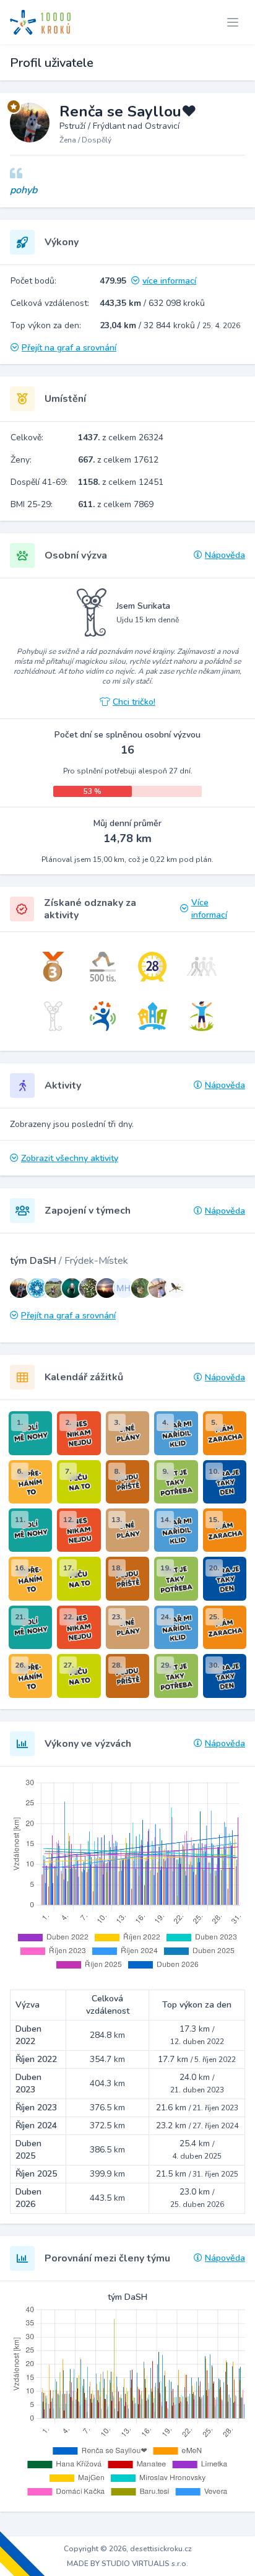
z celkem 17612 (118, 460)
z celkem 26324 (121, 437)
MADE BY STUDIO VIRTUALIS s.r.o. (127, 2564)
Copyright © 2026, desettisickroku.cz (128, 2549)
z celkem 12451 (121, 482)
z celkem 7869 (116, 504)
